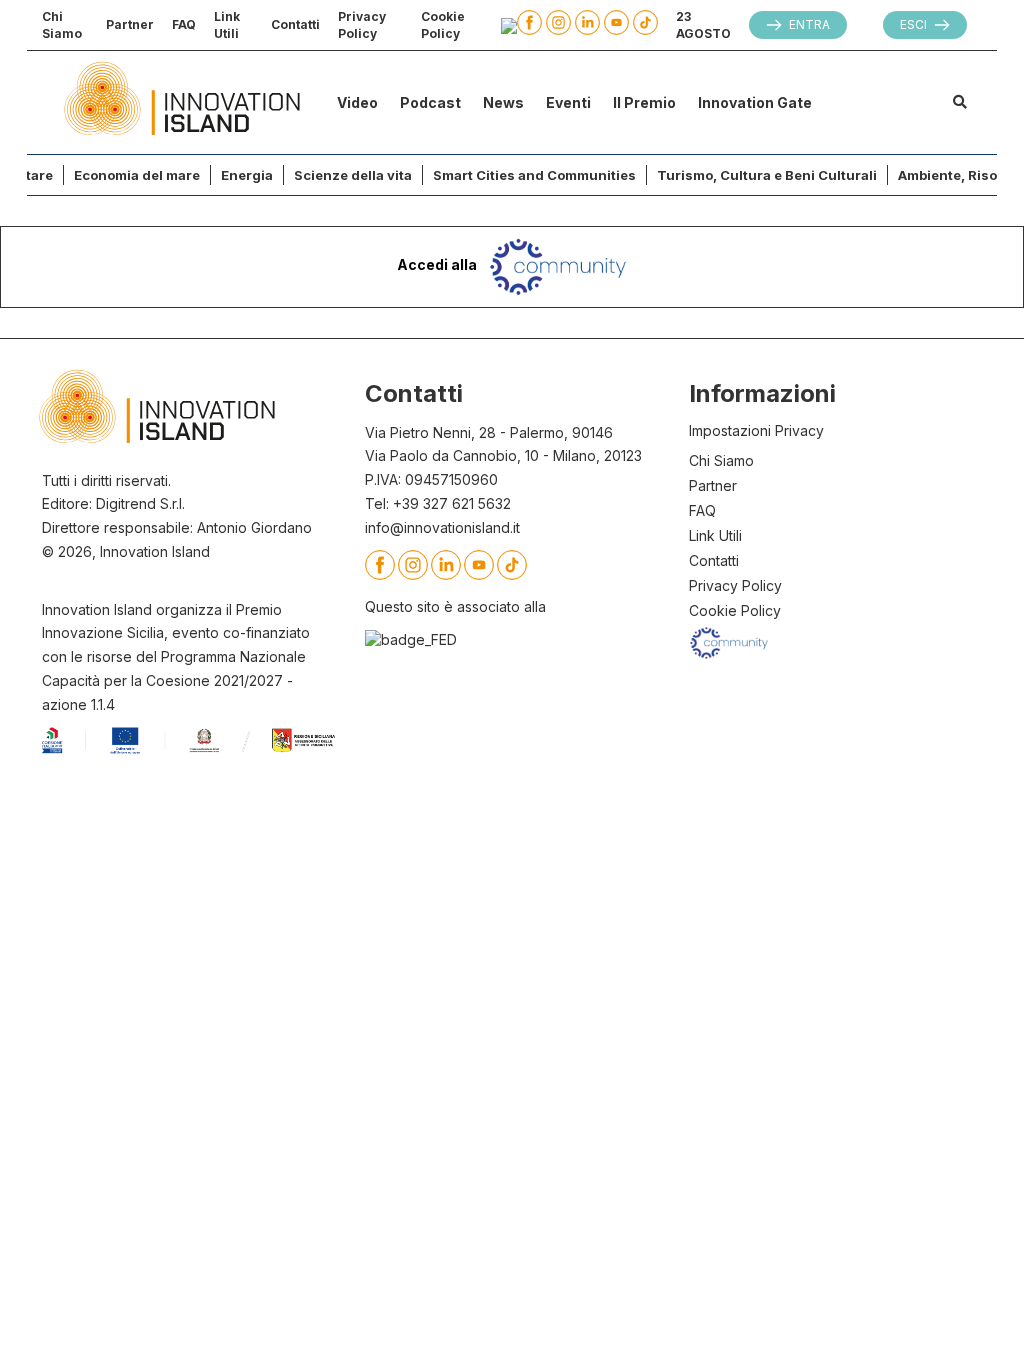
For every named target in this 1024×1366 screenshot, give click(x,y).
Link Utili (227, 25)
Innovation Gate (755, 102)
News (503, 102)
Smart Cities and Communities (534, 175)
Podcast (430, 102)
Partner (130, 24)
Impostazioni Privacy (756, 430)
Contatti (295, 24)
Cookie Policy (443, 25)
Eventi (568, 102)
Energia (247, 175)
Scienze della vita (353, 175)
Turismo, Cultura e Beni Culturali (767, 175)
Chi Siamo (62, 25)
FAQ (184, 24)
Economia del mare (137, 175)
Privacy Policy (362, 25)
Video (357, 102)
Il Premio (644, 102)
